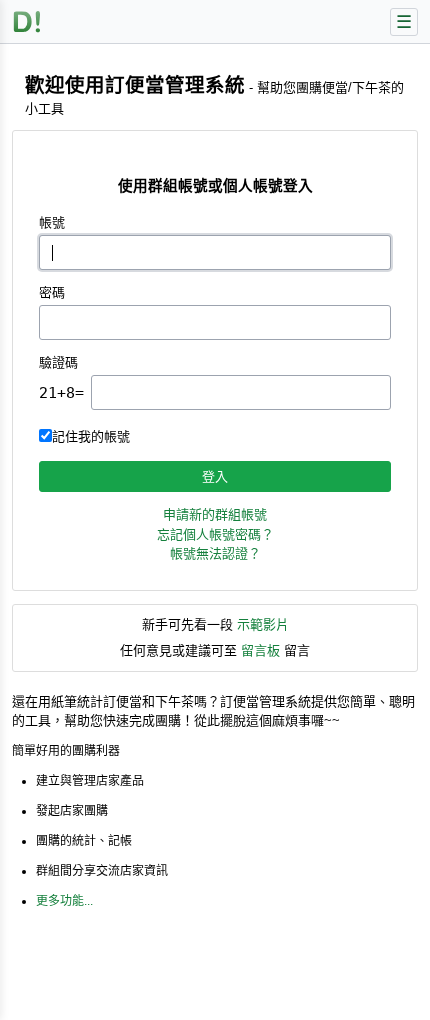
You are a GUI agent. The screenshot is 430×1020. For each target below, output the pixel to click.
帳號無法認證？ (215, 553)
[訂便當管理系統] (27, 21)
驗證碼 (58, 362)
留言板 (260, 650)
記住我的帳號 (91, 436)
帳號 (52, 222)
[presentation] (241, 392)
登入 (215, 476)
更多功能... (64, 901)
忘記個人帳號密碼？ (215, 534)
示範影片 (263, 624)
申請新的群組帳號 (215, 514)
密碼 (52, 292)
